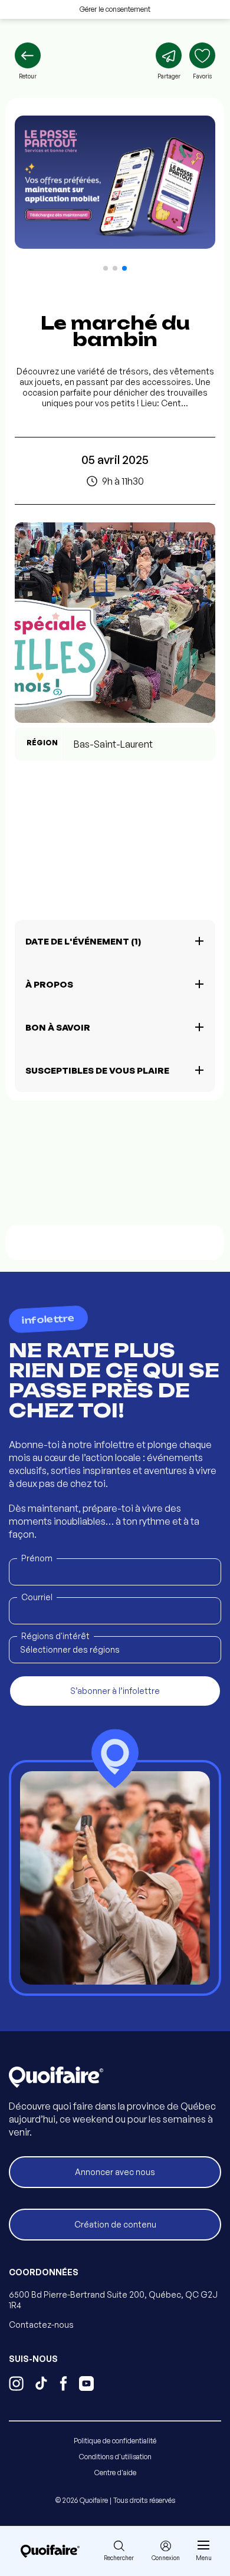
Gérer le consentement (115, 9)
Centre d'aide (115, 2473)
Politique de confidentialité (115, 2441)
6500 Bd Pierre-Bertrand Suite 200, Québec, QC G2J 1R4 (113, 2300)
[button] (106, 268)
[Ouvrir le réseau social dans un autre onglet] (16, 2385)
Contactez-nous (41, 2325)
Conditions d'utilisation (115, 2457)
